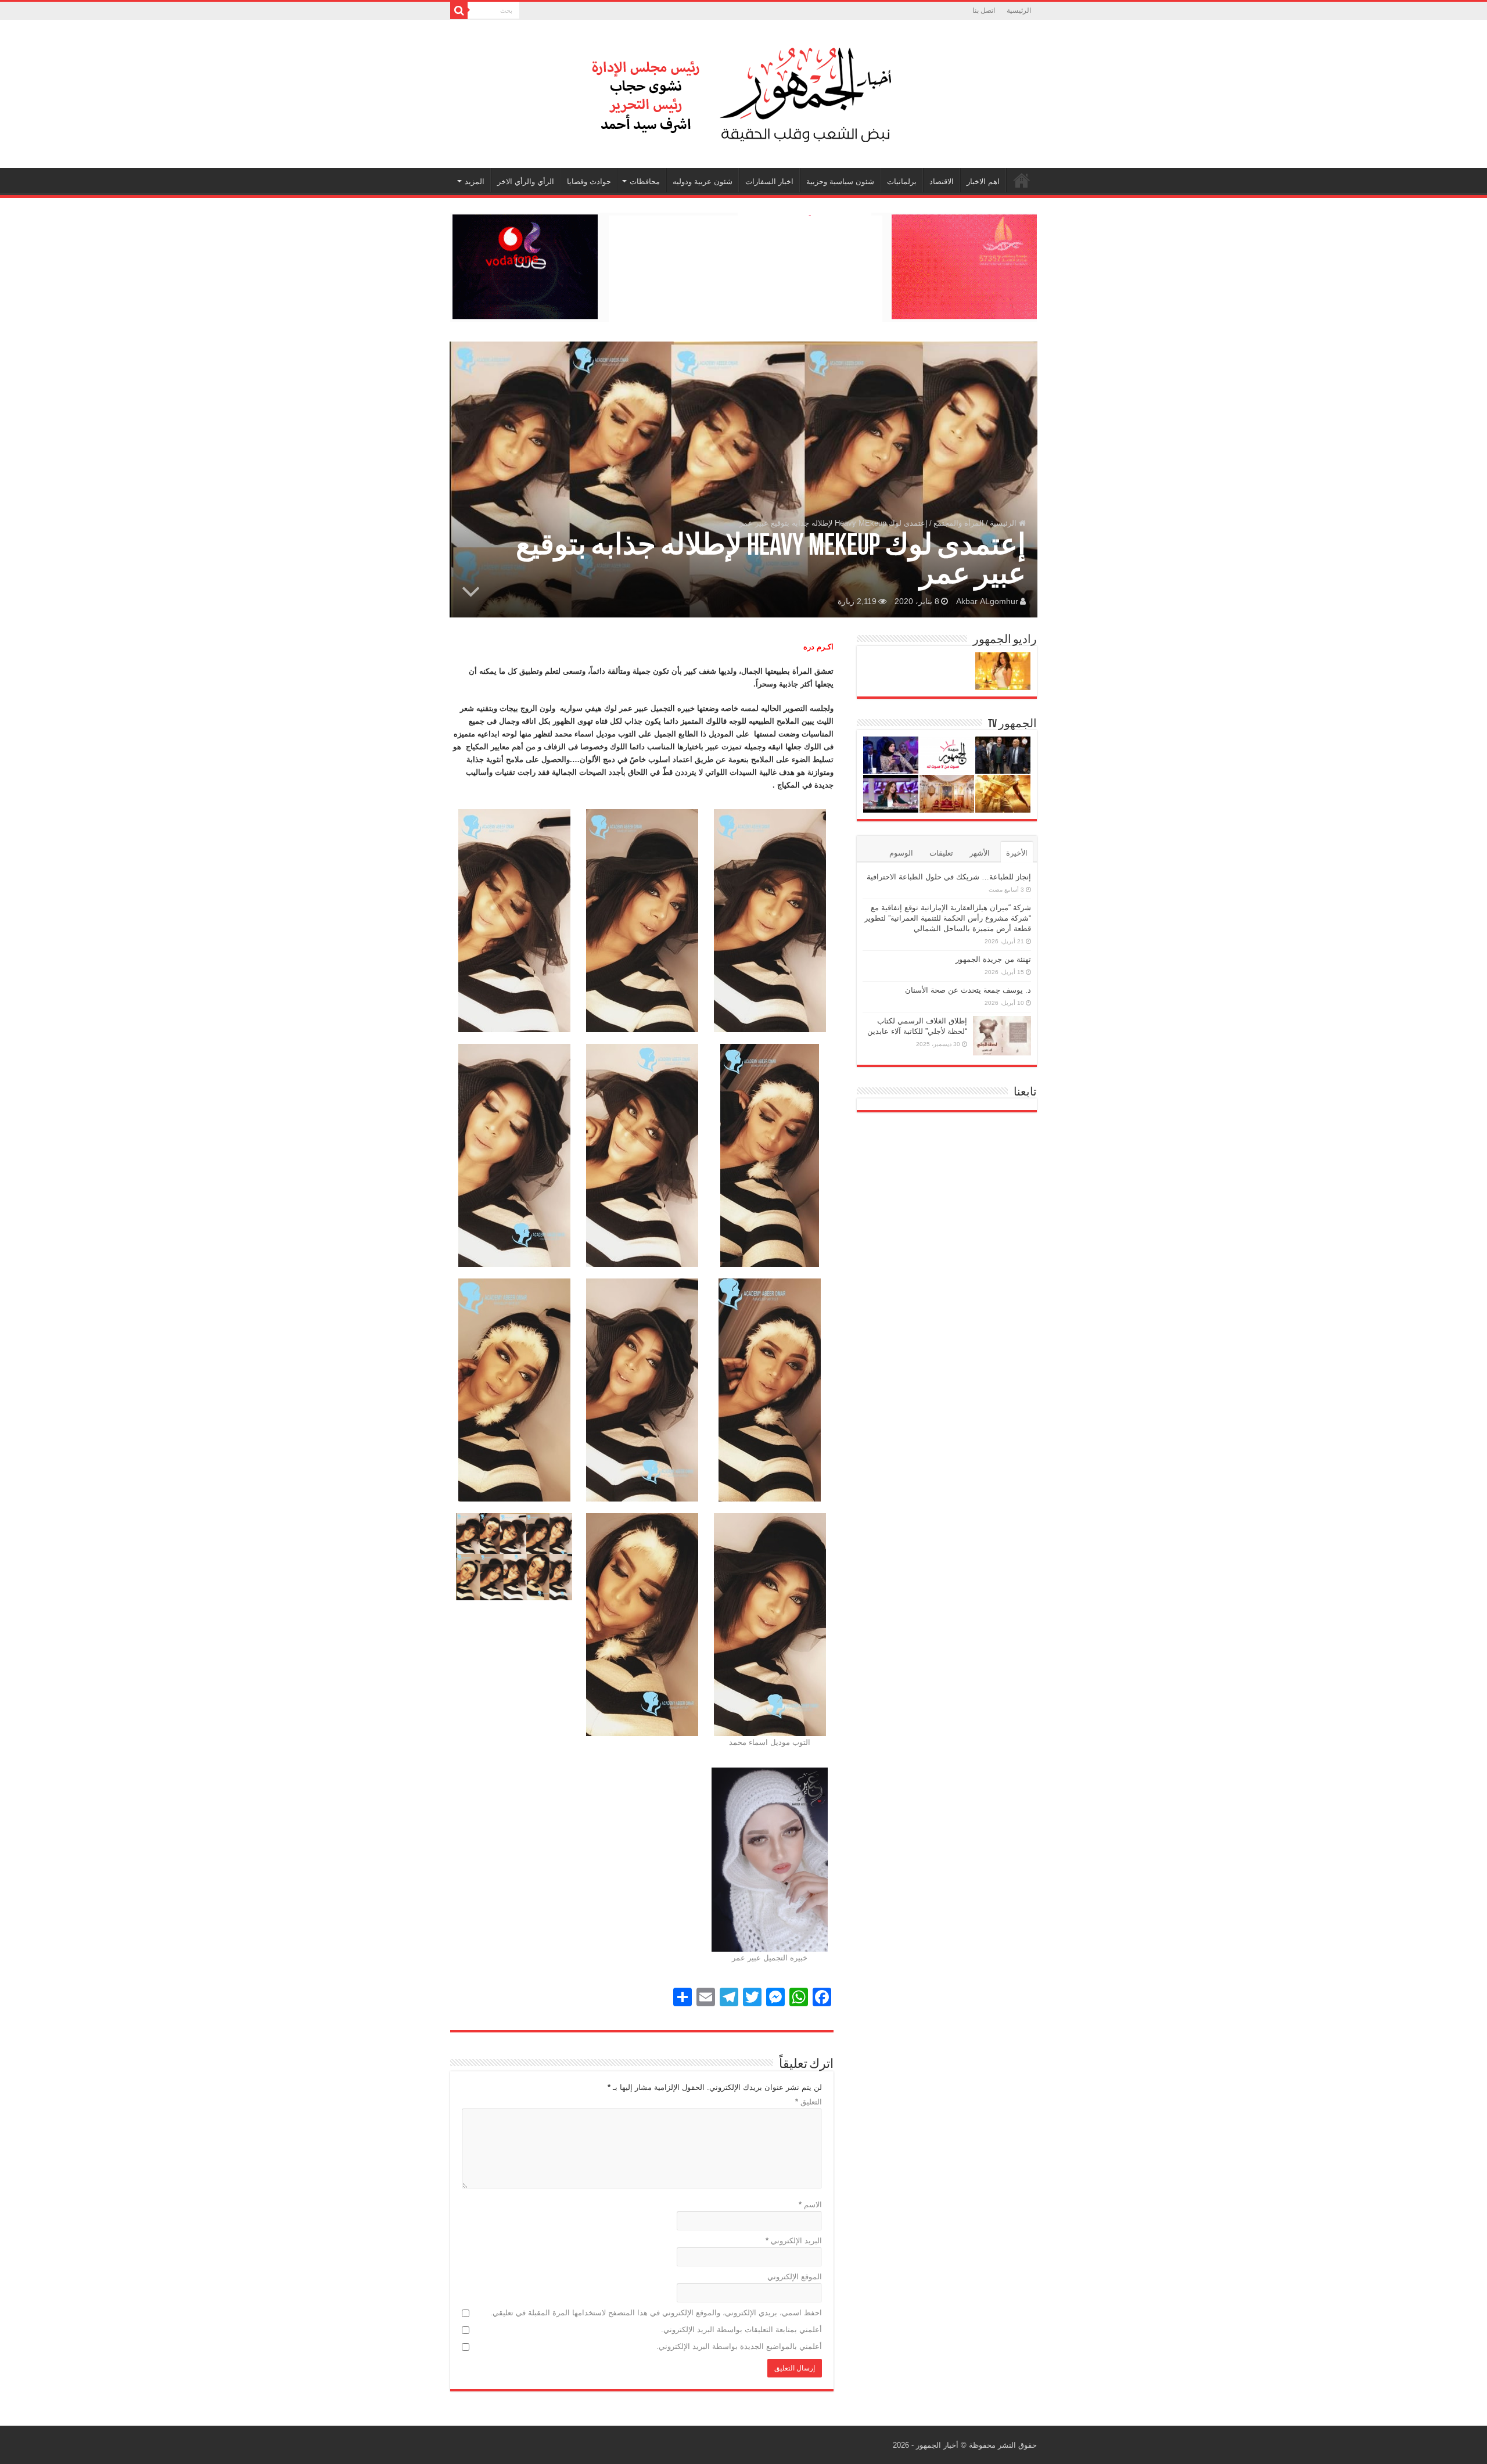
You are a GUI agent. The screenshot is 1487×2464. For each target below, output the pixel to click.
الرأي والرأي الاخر (526, 182)
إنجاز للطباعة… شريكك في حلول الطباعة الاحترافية (949, 877)
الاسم (810, 2205)
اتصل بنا (984, 10)
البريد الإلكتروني (794, 2241)
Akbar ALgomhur (987, 601)
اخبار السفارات (769, 182)
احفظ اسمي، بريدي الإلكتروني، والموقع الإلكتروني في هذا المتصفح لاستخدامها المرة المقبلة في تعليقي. (656, 2313)
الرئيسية (1019, 10)
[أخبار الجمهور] (743, 92)
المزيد (475, 182)
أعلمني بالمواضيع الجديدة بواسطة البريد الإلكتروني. (739, 2346)
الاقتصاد (942, 182)
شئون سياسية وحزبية (840, 182)
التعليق (809, 2102)
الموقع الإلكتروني (795, 2277)
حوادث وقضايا (589, 182)
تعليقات (941, 853)
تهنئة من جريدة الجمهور (993, 959)
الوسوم (901, 853)
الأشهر (980, 853)
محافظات (645, 182)
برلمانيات (902, 182)
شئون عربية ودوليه (703, 182)
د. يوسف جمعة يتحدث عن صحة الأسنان (968, 990)
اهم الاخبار (983, 182)
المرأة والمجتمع (959, 523)
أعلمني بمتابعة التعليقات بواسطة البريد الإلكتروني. (741, 2330)
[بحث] (459, 10)
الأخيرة (1017, 853)
